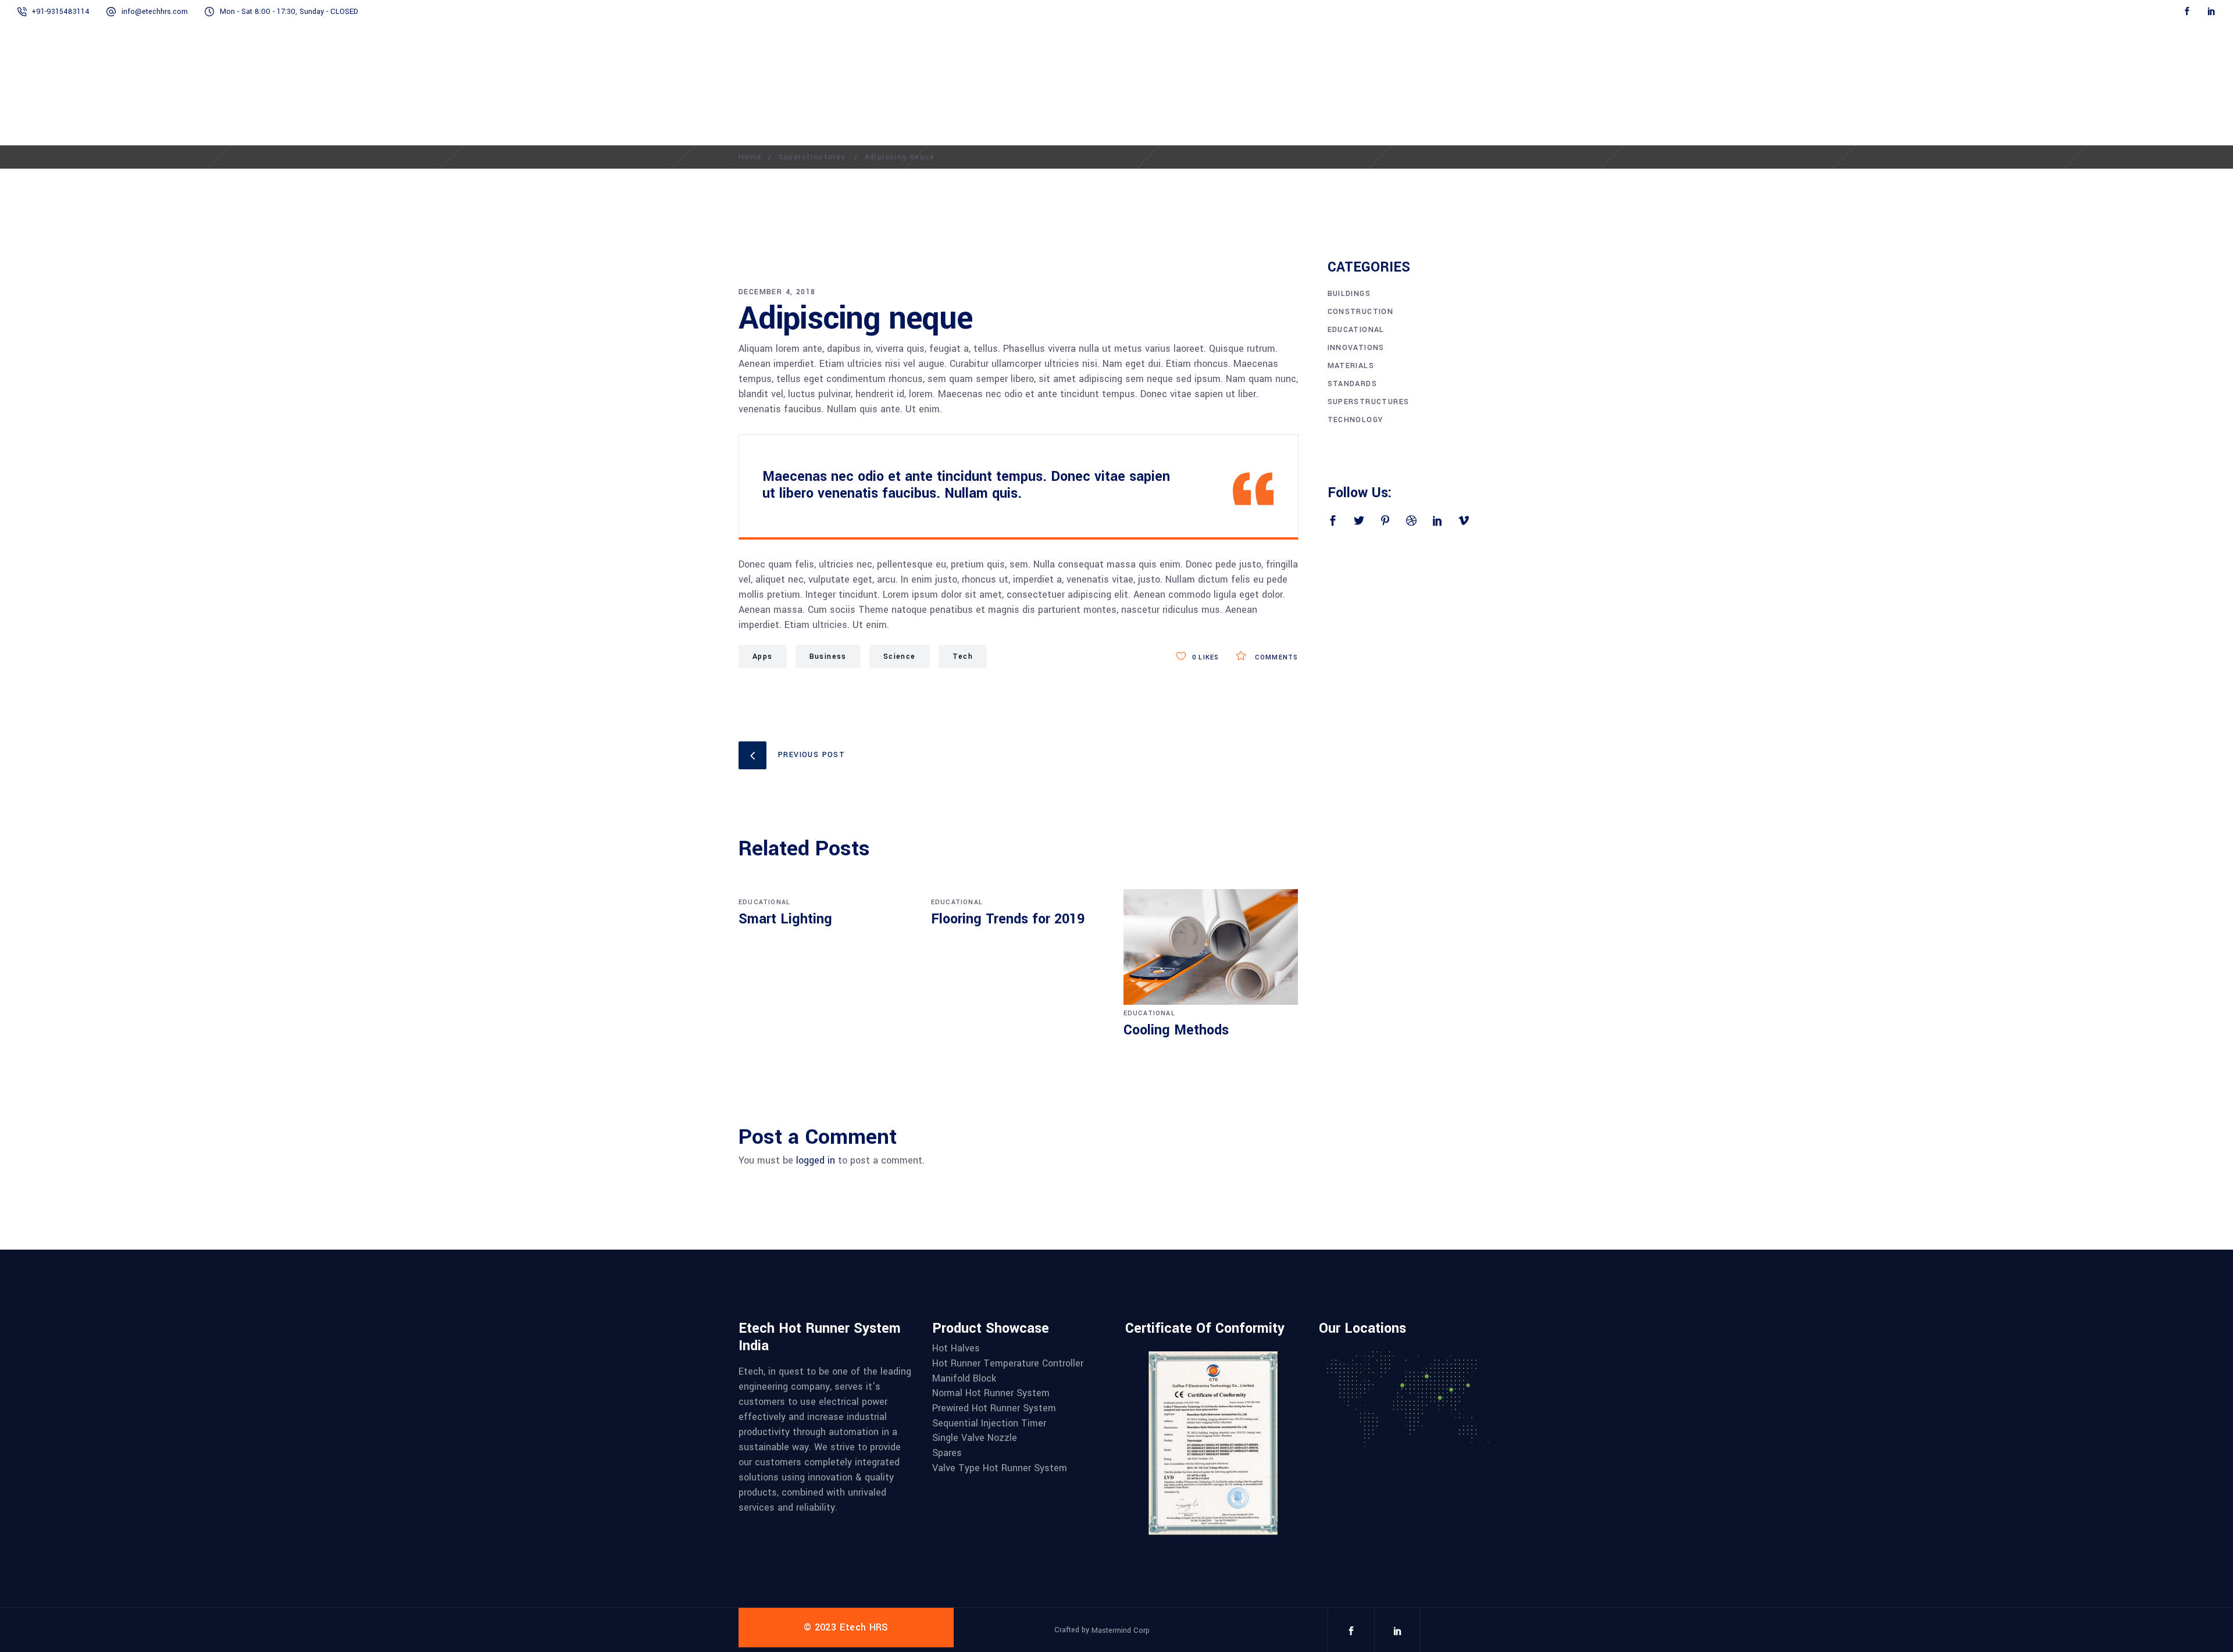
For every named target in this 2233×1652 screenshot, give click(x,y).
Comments (1275, 657)
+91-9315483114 (60, 12)
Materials (1351, 366)
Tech (963, 656)
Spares (947, 1453)
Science (900, 656)
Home (750, 157)
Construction (1361, 312)
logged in (816, 1160)
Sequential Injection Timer (989, 1423)
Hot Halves (956, 1348)
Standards (1353, 384)
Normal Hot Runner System (991, 1393)
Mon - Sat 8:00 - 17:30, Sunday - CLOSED (289, 12)
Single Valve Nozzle (975, 1438)
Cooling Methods (1176, 1030)
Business (828, 656)
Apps (763, 656)
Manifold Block (964, 1379)
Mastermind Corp (1121, 1630)
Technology (1356, 420)
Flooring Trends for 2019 (1008, 919)
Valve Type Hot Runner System (1000, 1468)
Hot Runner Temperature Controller (1008, 1364)
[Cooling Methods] (1211, 947)
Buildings (1349, 294)
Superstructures (812, 157)
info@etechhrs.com (155, 12)
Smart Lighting (785, 919)
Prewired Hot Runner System (994, 1408)
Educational (764, 902)
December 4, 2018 (777, 292)
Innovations (1356, 348)
